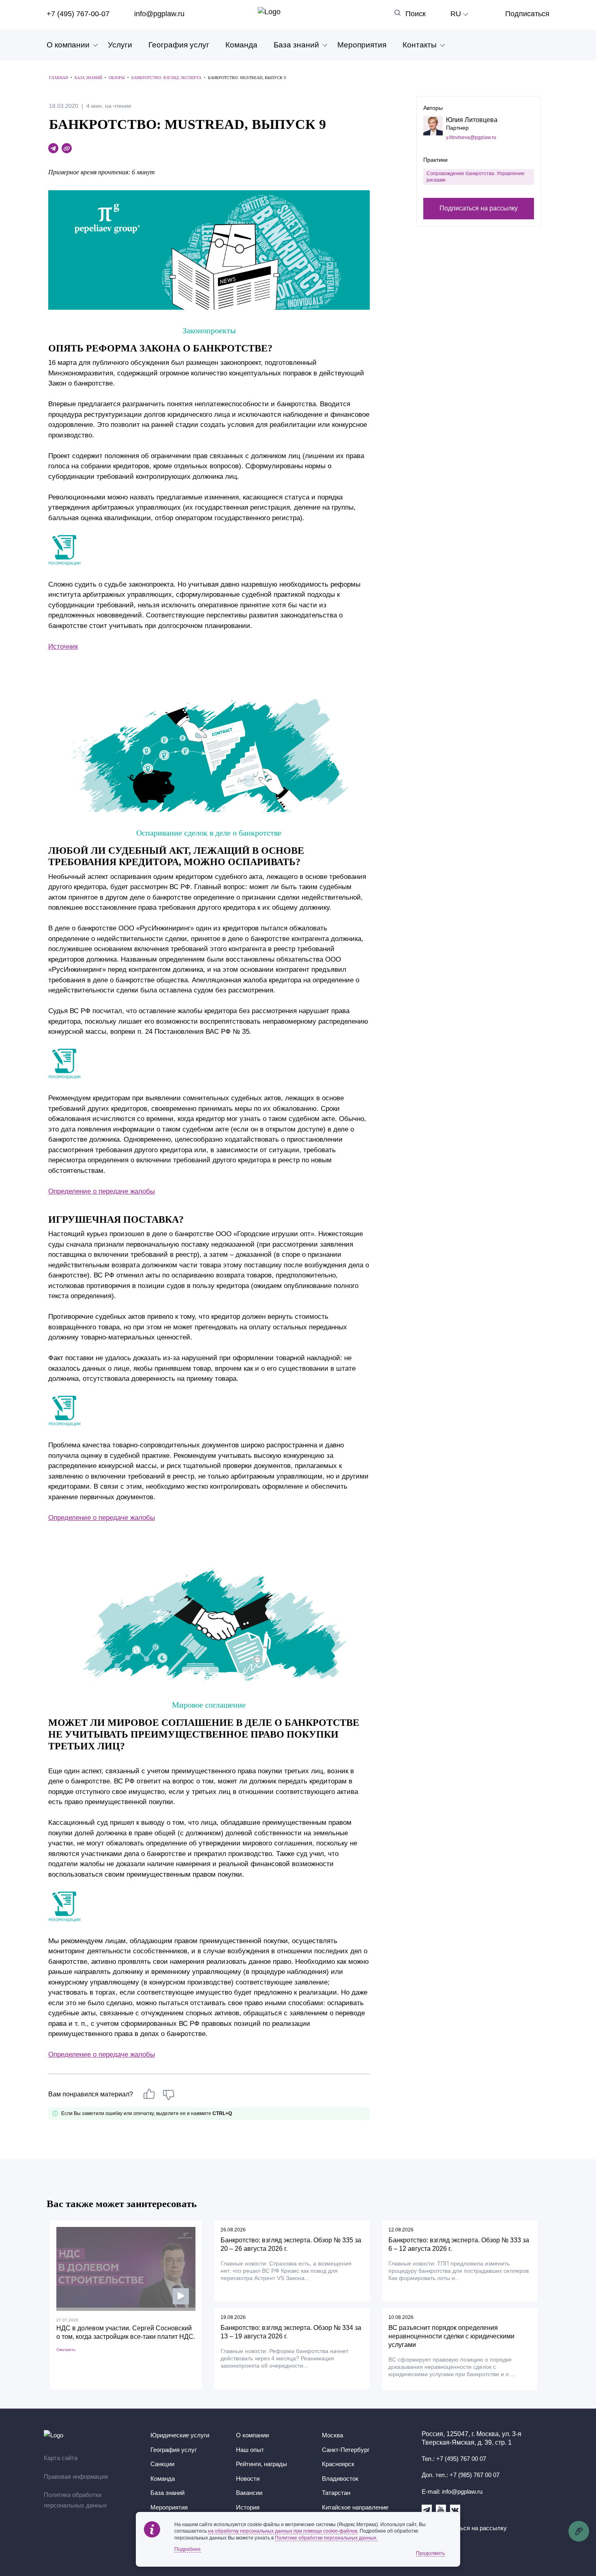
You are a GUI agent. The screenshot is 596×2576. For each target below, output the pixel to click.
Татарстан (336, 2493)
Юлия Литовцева (472, 120)
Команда (241, 45)
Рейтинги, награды (262, 2464)
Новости (248, 2478)
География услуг (179, 45)
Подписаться (527, 14)
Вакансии (249, 2493)
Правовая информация (76, 2476)
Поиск (416, 14)
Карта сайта (61, 2458)
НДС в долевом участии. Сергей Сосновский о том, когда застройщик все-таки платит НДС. (126, 2332)
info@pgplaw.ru (159, 14)
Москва (332, 2435)
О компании (68, 45)
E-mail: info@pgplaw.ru (452, 2491)
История (248, 2507)
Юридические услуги (180, 2435)
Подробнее (188, 2549)
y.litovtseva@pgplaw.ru (471, 137)
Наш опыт (250, 2450)
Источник (63, 646)
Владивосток (340, 2478)
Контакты (420, 45)
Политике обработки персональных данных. (326, 2538)
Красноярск (338, 2464)
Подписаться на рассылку (479, 208)
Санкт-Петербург (346, 2450)
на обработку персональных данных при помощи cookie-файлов (283, 2531)
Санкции (162, 2464)
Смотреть (66, 2350)
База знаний (296, 45)
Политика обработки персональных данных (75, 2500)
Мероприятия (362, 45)
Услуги (120, 45)
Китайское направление (355, 2507)
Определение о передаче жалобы (102, 1191)
